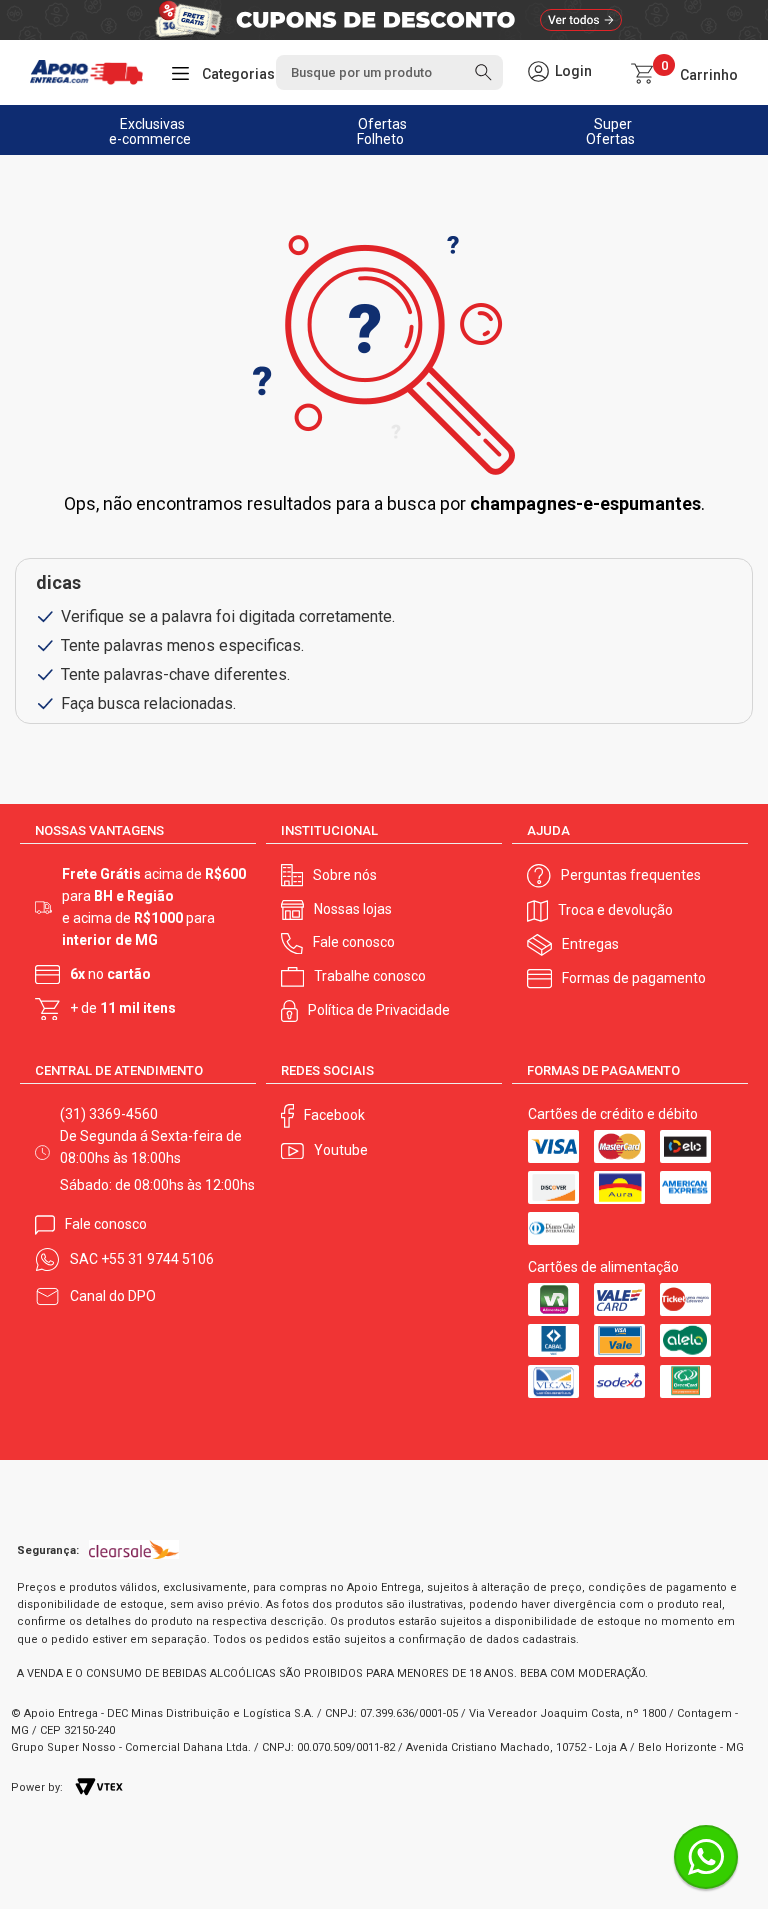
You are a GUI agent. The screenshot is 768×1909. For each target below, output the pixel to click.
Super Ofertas (610, 131)
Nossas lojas (353, 909)
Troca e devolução (615, 910)
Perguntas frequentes (631, 875)
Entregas (590, 944)
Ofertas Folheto (382, 131)
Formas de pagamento (634, 978)
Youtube (341, 1150)
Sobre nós (345, 875)
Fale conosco (354, 942)
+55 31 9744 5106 (157, 1259)
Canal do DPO (113, 1296)
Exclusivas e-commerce (150, 131)
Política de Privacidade (379, 1010)
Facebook (334, 1115)
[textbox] (389, 72)
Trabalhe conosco (370, 976)
